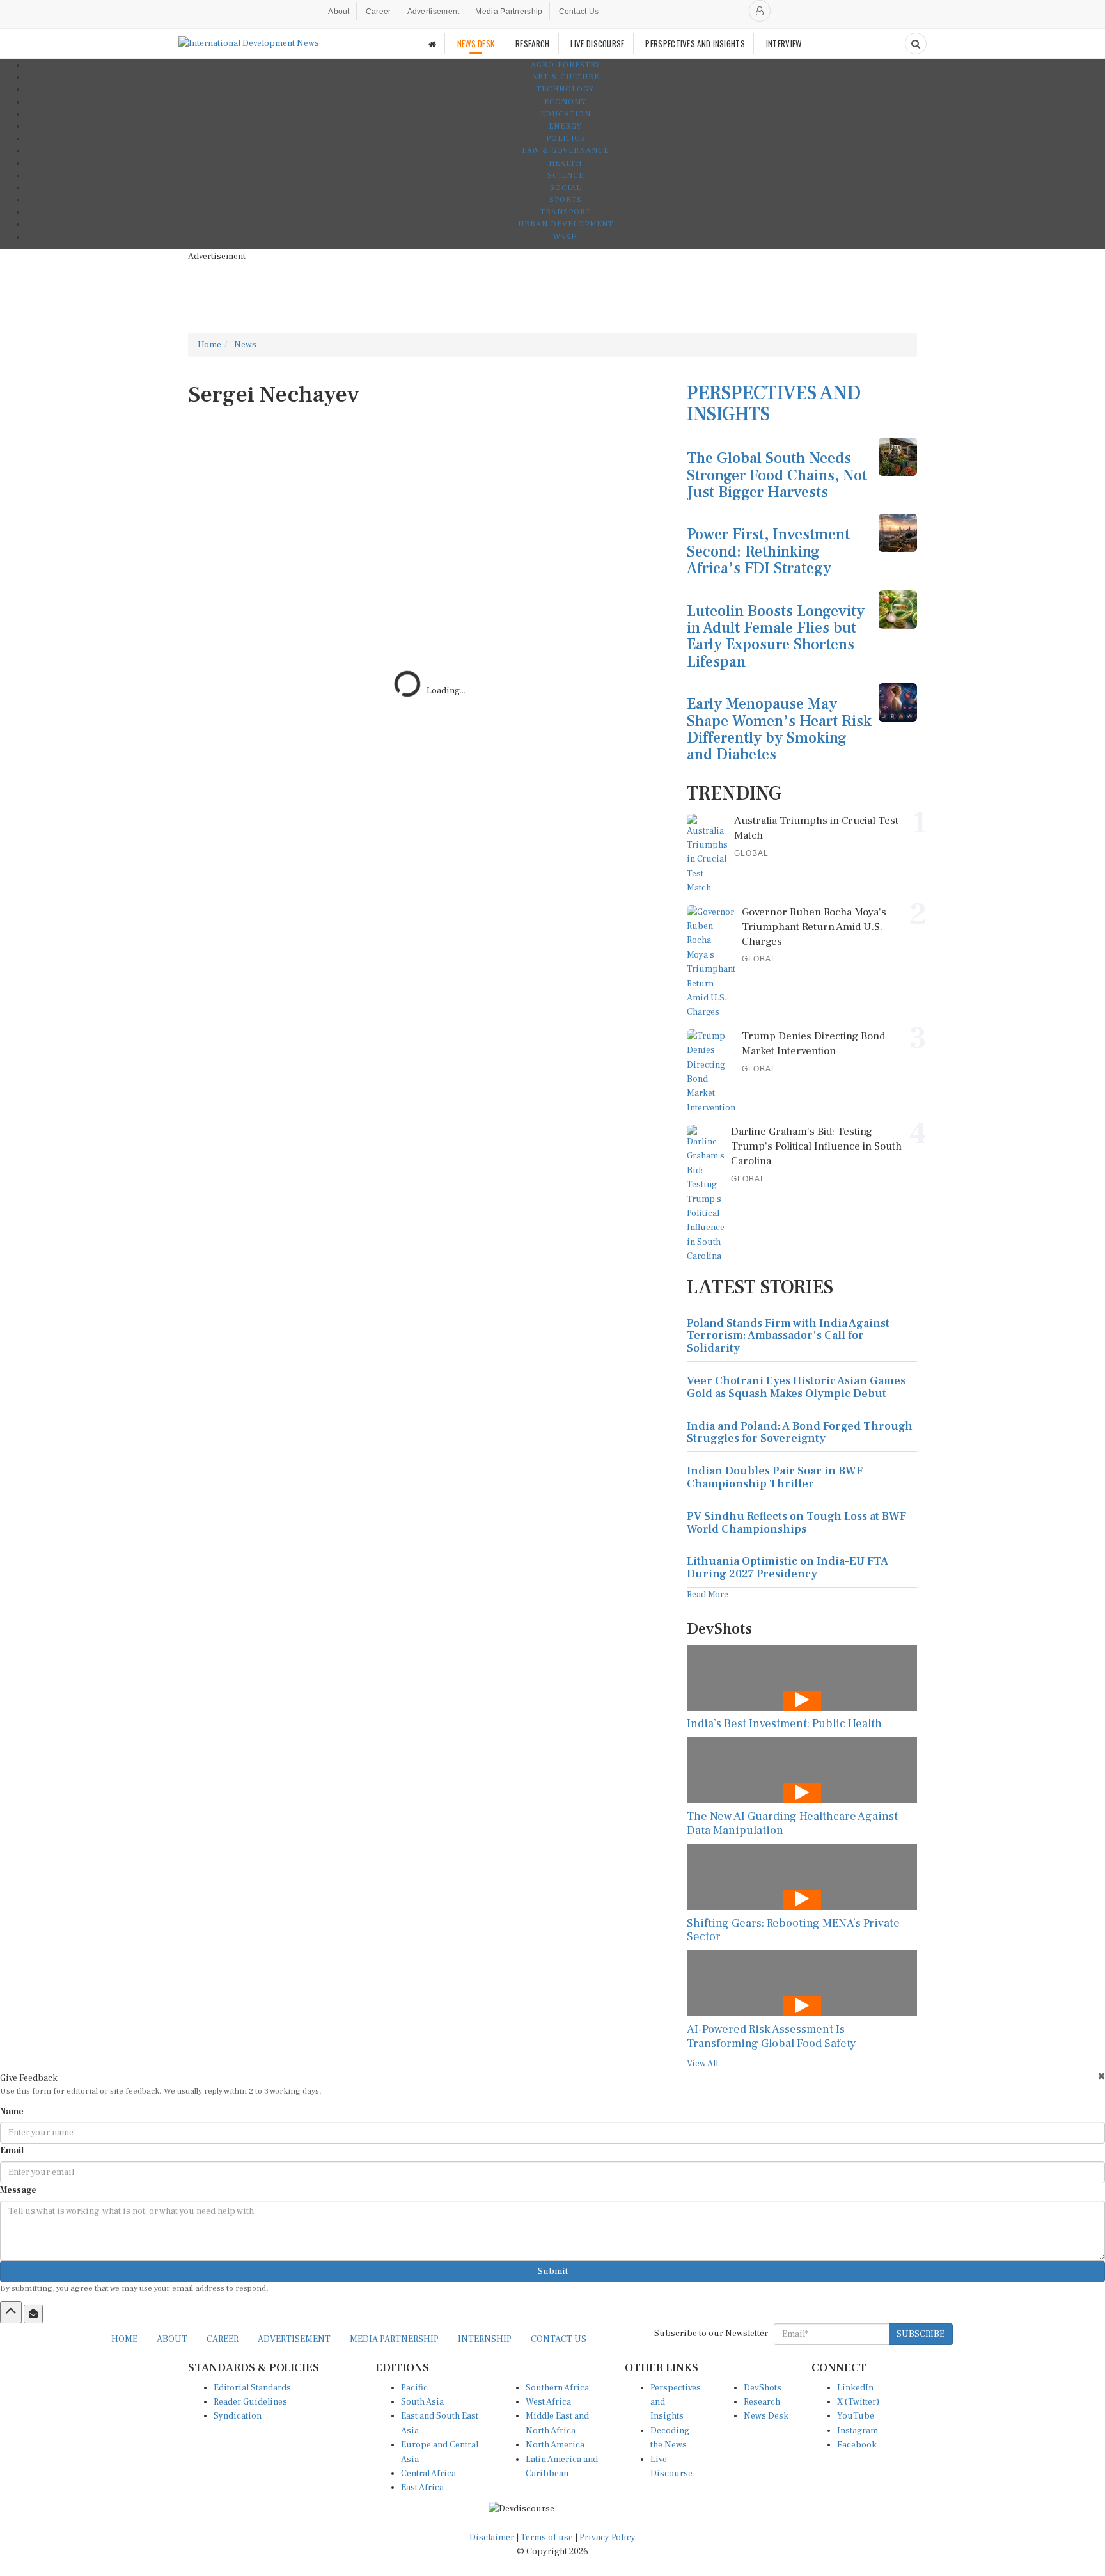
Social (566, 188)
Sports (566, 200)
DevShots (763, 2388)
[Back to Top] (11, 2312)
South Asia (422, 2402)
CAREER (223, 2339)
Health (565, 163)
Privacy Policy (607, 2538)
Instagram (858, 2431)
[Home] (432, 44)
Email (12, 2151)
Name (12, 2112)
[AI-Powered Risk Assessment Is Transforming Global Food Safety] (802, 1983)
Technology (565, 89)
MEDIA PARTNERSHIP (394, 2339)
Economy (565, 102)
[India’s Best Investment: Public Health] (802, 1678)
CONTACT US (559, 2339)
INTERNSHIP (485, 2339)
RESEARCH (532, 43)
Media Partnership (509, 12)
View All (702, 2064)
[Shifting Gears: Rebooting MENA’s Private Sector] (802, 1877)
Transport (566, 212)
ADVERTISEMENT (294, 2339)
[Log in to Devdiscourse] (760, 11)
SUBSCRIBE (921, 2334)
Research (762, 2402)
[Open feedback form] (33, 2314)
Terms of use (548, 2538)
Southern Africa (557, 2388)
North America (555, 2445)
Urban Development (566, 224)
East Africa (422, 2488)
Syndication (238, 2416)
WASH (565, 237)
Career (379, 12)
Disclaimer (492, 2538)
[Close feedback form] (1101, 2076)
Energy (565, 126)
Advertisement (434, 12)
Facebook (857, 2445)
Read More (708, 1595)
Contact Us (579, 12)
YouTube (856, 2416)
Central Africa (428, 2474)
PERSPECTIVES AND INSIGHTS (695, 43)
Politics (566, 138)
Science (566, 176)
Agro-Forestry (566, 65)
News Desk (766, 2416)
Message (18, 2190)
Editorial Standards (252, 2388)
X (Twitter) (858, 2402)
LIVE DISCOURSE (597, 43)
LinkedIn (855, 2388)
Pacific (414, 2388)
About (339, 12)
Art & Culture (566, 77)
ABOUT (172, 2339)
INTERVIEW (784, 43)
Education (566, 114)
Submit (553, 2272)
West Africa (548, 2402)
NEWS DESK (476, 43)
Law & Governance (565, 151)
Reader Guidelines (250, 2402)
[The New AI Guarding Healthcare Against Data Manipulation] (802, 1770)
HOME (124, 2339)
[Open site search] (916, 43)
